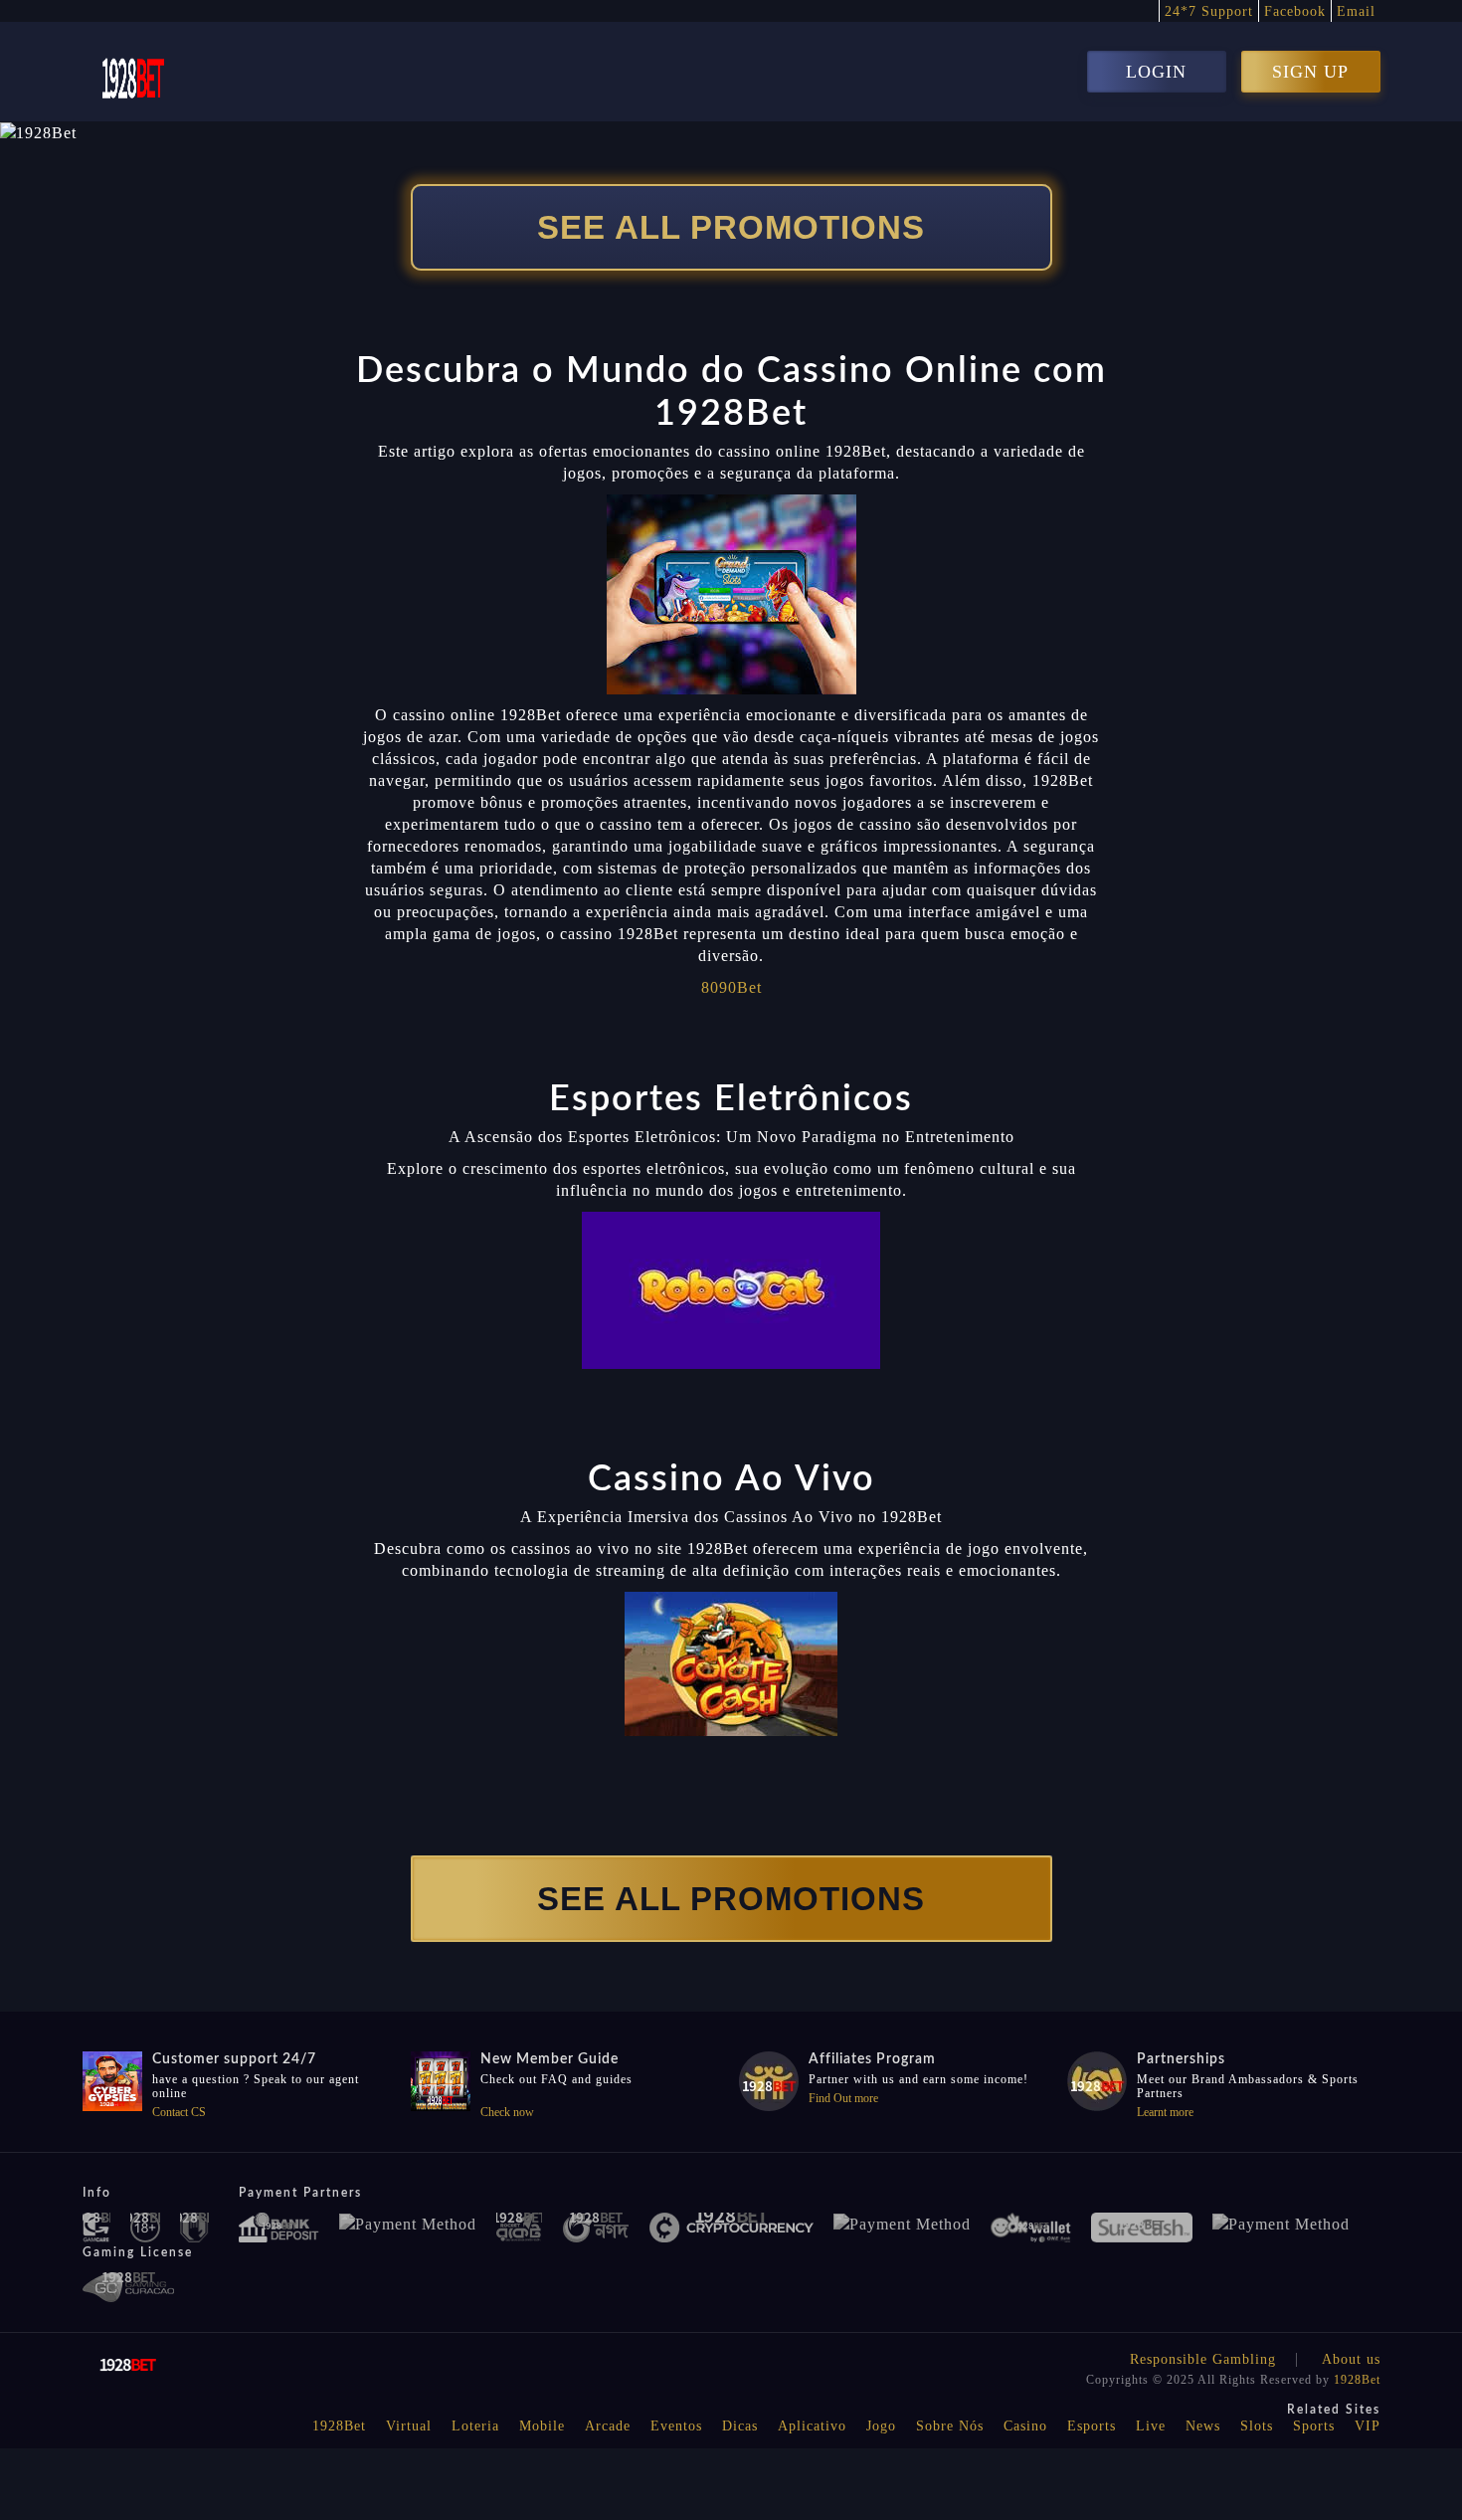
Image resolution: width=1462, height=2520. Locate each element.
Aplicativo (812, 2426)
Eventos (676, 2426)
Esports (1092, 2426)
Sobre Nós (950, 2426)
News (1203, 2426)
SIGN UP (1310, 72)
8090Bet (731, 987)
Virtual (409, 2426)
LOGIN (1156, 72)
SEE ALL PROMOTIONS (731, 227)
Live (1151, 2426)
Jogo (881, 2426)
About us (1351, 2359)
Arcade (608, 2426)
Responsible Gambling (1203, 2359)
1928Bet (1357, 2380)
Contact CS (179, 2112)
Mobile (542, 2426)
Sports (1314, 2426)
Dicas (740, 2426)
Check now (507, 2112)
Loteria (475, 2426)
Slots (1257, 2426)
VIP (1368, 2426)
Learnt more (1165, 2112)
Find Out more (843, 2098)
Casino (1025, 2426)
